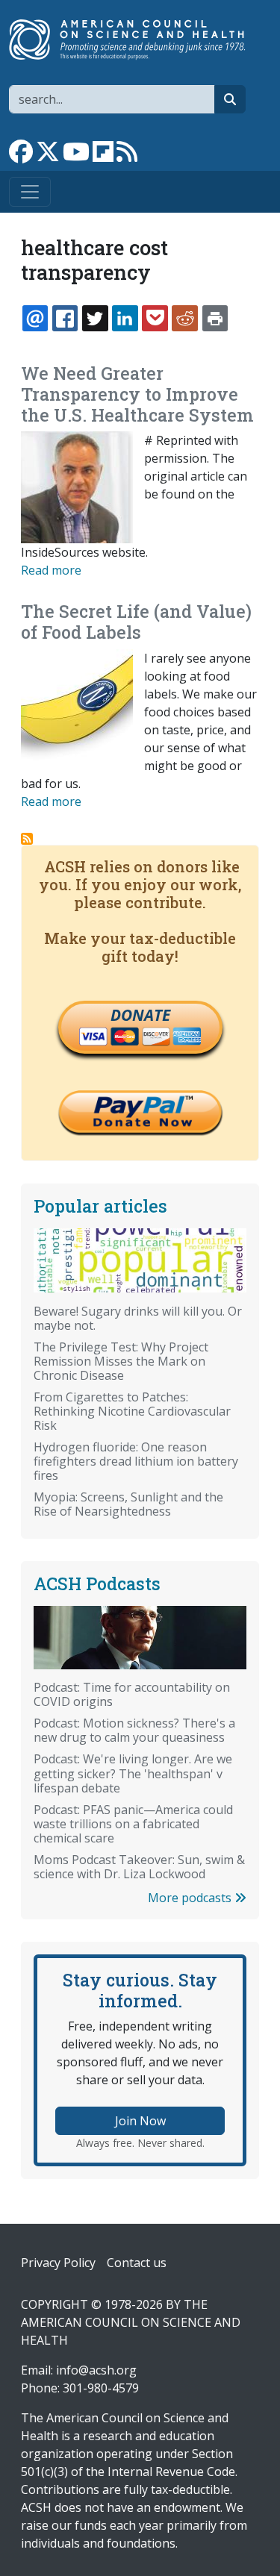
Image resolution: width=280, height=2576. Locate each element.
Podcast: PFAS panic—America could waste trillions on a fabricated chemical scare (133, 1824)
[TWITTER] (95, 318)
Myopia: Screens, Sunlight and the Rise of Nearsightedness (128, 1504)
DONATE (140, 1015)
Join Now (140, 2121)
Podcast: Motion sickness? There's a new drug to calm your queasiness (134, 1730)
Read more (51, 570)
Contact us (137, 2263)
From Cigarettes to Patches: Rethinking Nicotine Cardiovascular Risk (132, 1411)
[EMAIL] (35, 318)
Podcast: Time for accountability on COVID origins (132, 1694)
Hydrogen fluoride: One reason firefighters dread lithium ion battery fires (136, 1461)
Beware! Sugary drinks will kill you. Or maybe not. (138, 1318)
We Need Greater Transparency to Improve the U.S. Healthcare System (137, 394)
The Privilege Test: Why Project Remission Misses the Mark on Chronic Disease (121, 1361)
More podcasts (191, 1898)
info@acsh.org (96, 2370)
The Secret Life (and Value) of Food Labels (136, 622)
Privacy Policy (58, 2263)
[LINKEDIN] (125, 318)
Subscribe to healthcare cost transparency (27, 839)
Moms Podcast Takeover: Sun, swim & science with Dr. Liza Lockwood (139, 1867)
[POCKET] (155, 318)
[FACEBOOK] (65, 318)
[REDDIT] (184, 318)
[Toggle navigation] (30, 192)
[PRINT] (215, 318)
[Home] (134, 40)
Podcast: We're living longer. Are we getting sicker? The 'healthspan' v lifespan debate (133, 1773)
